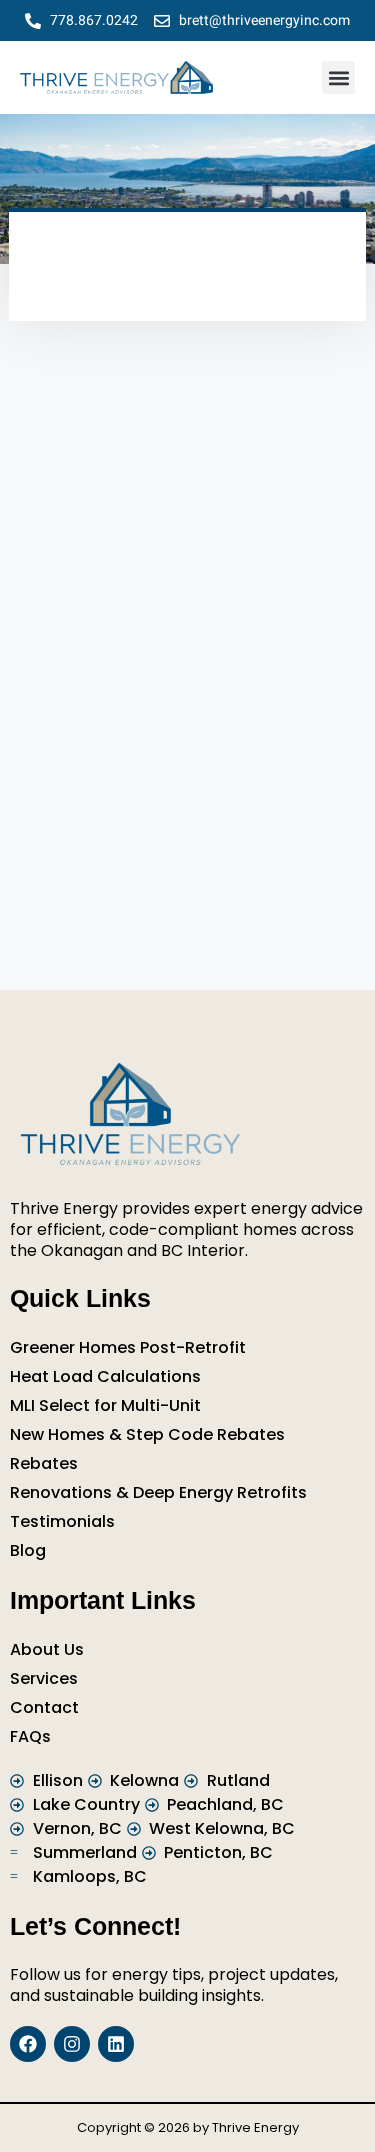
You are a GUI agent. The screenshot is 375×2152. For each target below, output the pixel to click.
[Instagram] (72, 2044)
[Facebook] (28, 2044)
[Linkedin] (116, 2044)
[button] (338, 77)
